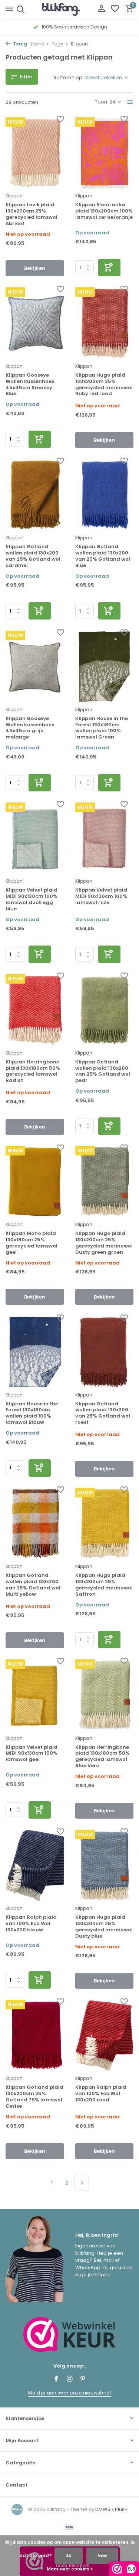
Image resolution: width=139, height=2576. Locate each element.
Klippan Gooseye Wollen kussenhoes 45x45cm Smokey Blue (30, 385)
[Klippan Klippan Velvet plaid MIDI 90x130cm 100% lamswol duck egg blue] (35, 838)
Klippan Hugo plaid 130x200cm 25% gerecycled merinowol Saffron (104, 1585)
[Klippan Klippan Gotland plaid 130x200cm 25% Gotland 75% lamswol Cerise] (35, 2035)
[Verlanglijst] (115, 9)
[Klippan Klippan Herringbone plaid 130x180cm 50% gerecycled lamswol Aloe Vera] (105, 1695)
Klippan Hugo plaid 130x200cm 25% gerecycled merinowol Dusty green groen (104, 1243)
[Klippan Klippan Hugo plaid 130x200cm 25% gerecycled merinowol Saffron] (105, 1523)
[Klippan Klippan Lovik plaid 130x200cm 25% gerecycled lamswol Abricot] (35, 153)
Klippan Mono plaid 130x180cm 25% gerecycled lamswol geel (32, 1243)
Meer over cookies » (70, 2569)
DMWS (103, 2509)
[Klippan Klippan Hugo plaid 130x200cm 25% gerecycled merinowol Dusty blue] (105, 1865)
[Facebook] (56, 2379)
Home (37, 44)
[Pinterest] (83, 2379)
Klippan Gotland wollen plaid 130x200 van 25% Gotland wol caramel (33, 556)
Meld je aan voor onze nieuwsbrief (70, 2393)
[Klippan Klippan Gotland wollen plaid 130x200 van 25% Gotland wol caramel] (35, 495)
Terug (19, 44)
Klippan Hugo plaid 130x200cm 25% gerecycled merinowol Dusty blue (104, 1927)
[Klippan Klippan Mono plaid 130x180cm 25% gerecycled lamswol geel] (35, 1182)
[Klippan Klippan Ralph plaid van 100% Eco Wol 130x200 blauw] (35, 1865)
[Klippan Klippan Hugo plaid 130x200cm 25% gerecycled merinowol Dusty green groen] (105, 1182)
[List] (130, 102)
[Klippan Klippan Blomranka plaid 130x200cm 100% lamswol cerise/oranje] (105, 153)
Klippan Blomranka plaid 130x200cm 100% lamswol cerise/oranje (104, 211)
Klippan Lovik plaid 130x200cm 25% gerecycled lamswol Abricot (32, 214)
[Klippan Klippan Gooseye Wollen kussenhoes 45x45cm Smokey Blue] (35, 323)
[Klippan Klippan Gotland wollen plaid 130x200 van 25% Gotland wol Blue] (105, 495)
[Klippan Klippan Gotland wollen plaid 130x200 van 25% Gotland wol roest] (105, 1352)
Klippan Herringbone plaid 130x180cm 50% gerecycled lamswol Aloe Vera (102, 1757)
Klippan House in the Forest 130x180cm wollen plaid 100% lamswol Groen (102, 728)
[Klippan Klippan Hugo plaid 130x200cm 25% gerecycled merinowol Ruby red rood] (105, 323)
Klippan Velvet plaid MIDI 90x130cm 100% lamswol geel (32, 1754)
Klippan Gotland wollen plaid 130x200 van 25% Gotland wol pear (103, 1072)
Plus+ (121, 2509)
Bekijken (35, 268)
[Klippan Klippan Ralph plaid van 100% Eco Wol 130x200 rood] (105, 2035)
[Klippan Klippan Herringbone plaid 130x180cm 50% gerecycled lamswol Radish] (35, 1010)
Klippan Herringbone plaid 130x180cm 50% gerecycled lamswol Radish (33, 1072)
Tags (57, 44)
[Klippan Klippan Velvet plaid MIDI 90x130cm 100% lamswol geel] (35, 1695)
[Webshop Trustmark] (69, 2334)
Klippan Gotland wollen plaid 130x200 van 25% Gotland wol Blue (103, 556)
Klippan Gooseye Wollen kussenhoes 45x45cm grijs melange (30, 728)
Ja (69, 2555)
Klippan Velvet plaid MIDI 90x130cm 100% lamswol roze (101, 897)
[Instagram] (70, 2379)
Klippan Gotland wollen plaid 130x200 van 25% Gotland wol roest (103, 1413)
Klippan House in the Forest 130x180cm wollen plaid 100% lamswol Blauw (32, 1413)
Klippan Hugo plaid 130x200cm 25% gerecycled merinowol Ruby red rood (104, 385)
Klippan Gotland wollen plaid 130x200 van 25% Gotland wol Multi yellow (33, 1585)
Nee (102, 2555)
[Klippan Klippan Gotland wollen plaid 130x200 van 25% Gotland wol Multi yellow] (35, 1523)
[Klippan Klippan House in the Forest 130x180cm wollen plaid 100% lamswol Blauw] (35, 1352)
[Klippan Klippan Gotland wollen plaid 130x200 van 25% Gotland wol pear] (105, 1010)
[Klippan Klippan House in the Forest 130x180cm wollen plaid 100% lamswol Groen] (105, 666)
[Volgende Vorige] (82, 2183)
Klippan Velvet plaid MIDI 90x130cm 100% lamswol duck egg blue (32, 900)
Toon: (102, 102)
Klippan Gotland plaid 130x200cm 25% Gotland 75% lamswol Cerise (34, 2097)
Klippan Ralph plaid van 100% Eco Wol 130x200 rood (101, 2094)
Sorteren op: (68, 77)
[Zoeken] (19, 9)
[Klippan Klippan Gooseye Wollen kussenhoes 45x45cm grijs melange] (35, 666)
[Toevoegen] (109, 267)
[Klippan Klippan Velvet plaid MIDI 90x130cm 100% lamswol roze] (105, 838)
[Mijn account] (101, 9)
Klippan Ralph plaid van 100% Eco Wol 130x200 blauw (31, 1924)
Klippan (14, 196)
